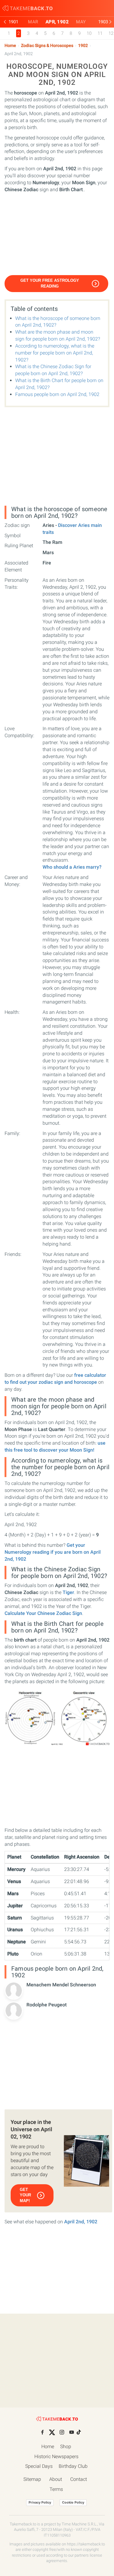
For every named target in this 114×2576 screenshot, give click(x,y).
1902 (83, 46)
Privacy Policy (40, 2502)
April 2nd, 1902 (81, 2222)
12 (111, 33)
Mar (33, 22)
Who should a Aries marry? (72, 867)
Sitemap (32, 2479)
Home (10, 46)
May (81, 22)
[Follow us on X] (52, 2432)
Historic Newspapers (56, 2456)
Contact (79, 2479)
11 (100, 33)
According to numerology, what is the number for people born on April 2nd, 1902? (55, 353)
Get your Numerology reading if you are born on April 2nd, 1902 (53, 1552)
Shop (66, 2446)
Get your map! (25, 2195)
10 (89, 33)
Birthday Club (73, 2466)
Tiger (68, 1592)
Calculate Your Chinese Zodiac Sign (43, 1613)
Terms (56, 2489)
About (56, 2479)
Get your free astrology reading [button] (50, 283)
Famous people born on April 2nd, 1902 (57, 394)
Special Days (39, 2466)
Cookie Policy (73, 2502)
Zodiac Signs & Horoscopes (47, 46)
